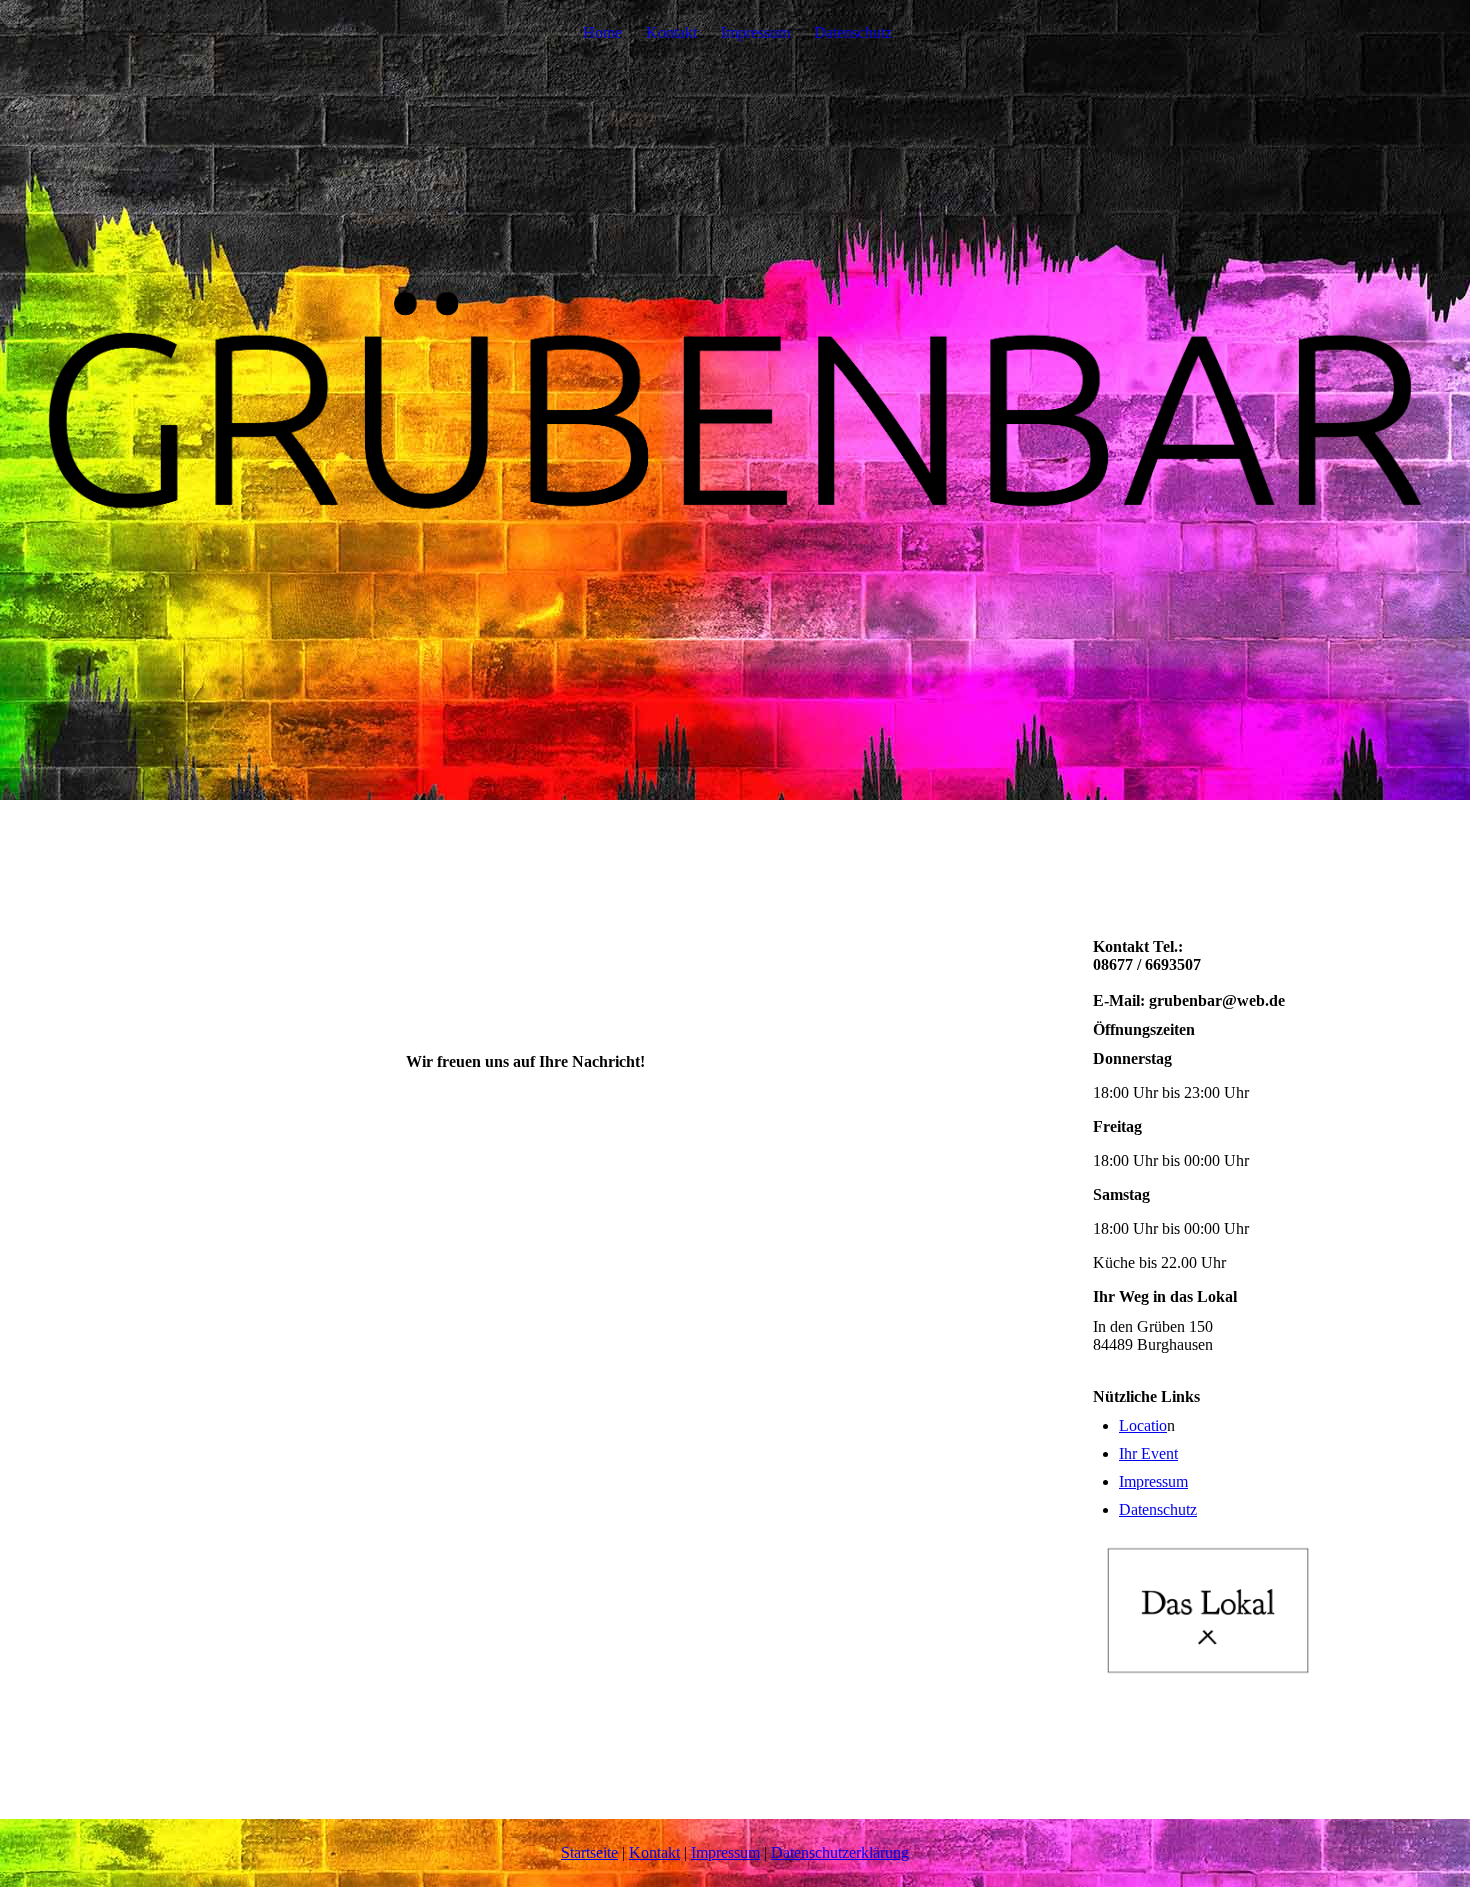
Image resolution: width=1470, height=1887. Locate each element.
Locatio (1143, 1425)
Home (602, 32)
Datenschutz (853, 32)
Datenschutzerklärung (840, 1852)
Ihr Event (1148, 1453)
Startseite (589, 1852)
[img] (735, 400)
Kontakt (671, 32)
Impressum (755, 32)
